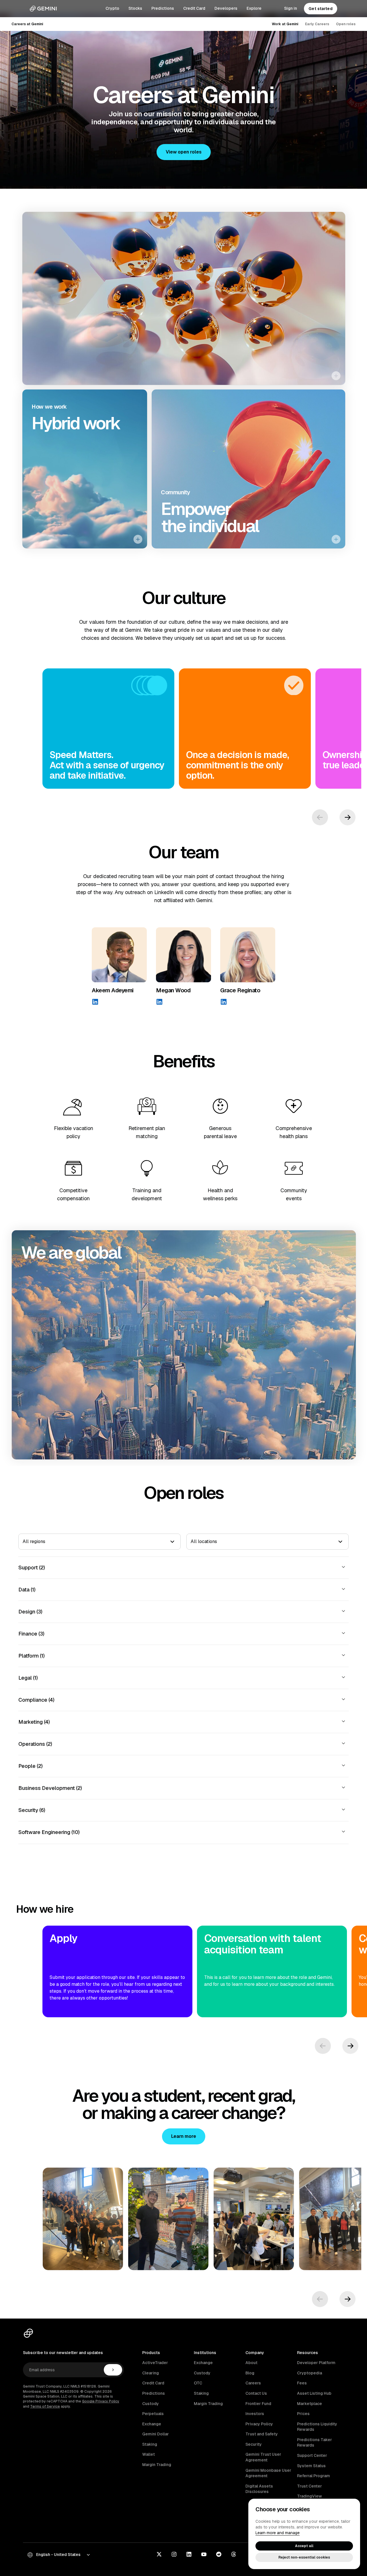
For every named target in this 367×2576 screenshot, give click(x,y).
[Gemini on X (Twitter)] (159, 2555)
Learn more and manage (278, 2533)
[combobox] (23, 1542)
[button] (184, 152)
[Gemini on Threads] (234, 2555)
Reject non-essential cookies (304, 2557)
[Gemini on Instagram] (174, 2555)
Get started (321, 9)
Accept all (304, 2546)
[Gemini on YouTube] (204, 2555)
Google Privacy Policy (101, 2401)
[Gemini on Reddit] (219, 2555)
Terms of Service (45, 2406)
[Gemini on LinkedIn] (189, 2555)
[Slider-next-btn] (348, 817)
